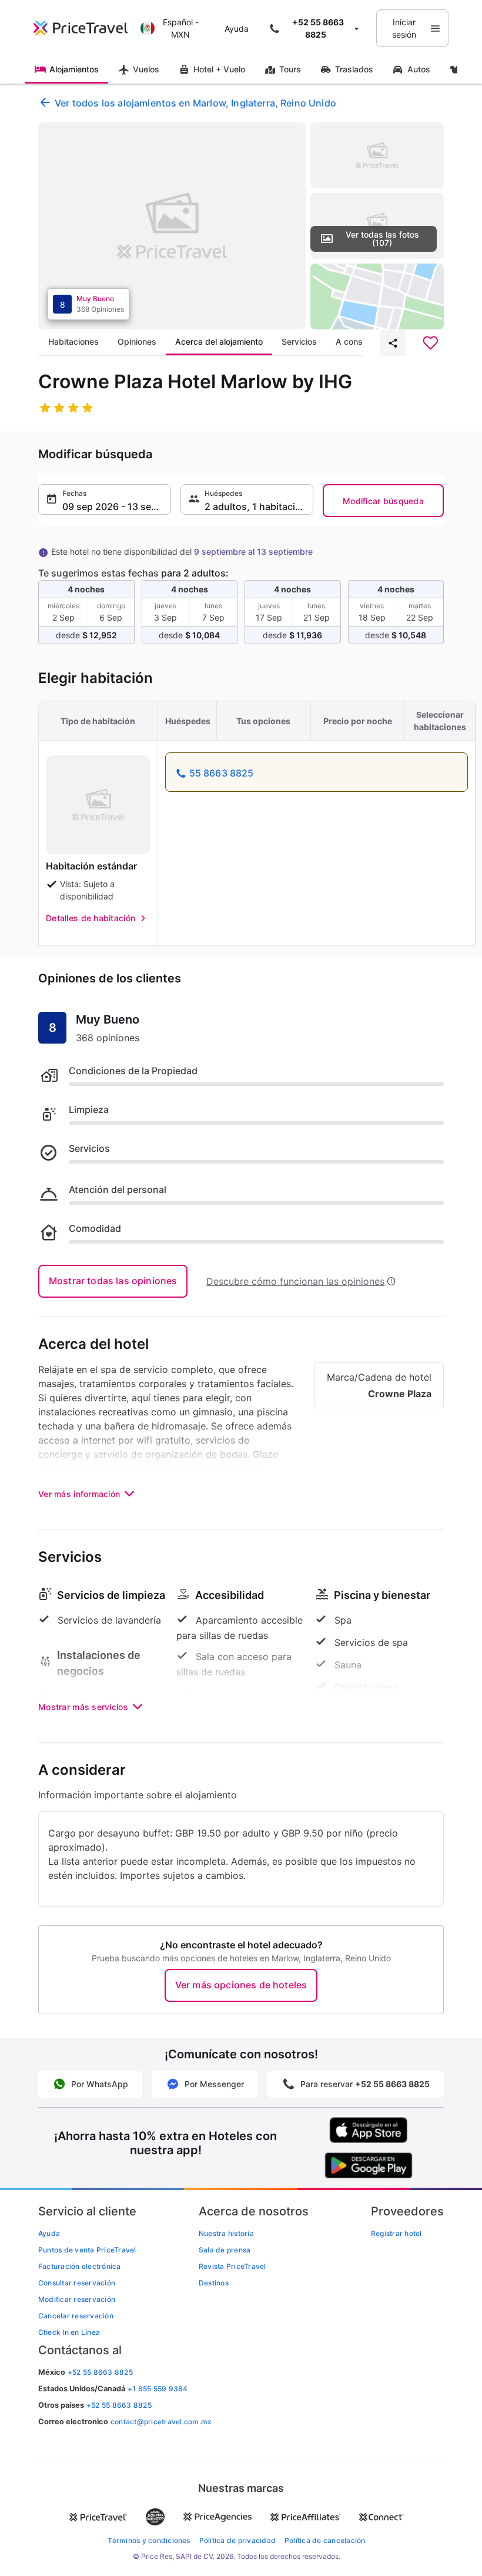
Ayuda (237, 29)
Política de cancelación (325, 2540)
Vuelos (146, 69)
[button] (105, 499)
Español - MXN (181, 28)
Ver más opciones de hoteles (241, 1985)
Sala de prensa (225, 2250)
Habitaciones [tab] (73, 341)
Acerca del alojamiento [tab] (219, 341)
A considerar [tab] (360, 341)
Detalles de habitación (91, 918)
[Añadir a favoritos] (430, 343)
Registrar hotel (396, 2233)
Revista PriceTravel (232, 2266)
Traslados (354, 69)
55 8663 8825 (222, 773)
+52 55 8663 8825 (119, 2405)
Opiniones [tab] (137, 341)
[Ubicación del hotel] (377, 296)
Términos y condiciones (149, 2540)
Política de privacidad (237, 2540)
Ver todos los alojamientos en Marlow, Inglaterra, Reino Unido (195, 103)
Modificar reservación (77, 2299)
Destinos (214, 2283)
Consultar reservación (77, 2283)
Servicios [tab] (299, 341)
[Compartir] (393, 343)
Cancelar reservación (76, 2316)
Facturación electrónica (80, 2266)
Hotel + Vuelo (219, 69)
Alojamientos (74, 69)
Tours (290, 69)
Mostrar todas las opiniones (113, 1281)
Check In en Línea (69, 2332)
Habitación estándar (91, 866)
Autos (419, 69)
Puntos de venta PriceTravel (87, 2250)
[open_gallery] (172, 226)
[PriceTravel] (84, 28)
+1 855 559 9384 (158, 2389)
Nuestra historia (226, 2233)
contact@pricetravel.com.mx (161, 2422)
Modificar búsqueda (383, 501)
